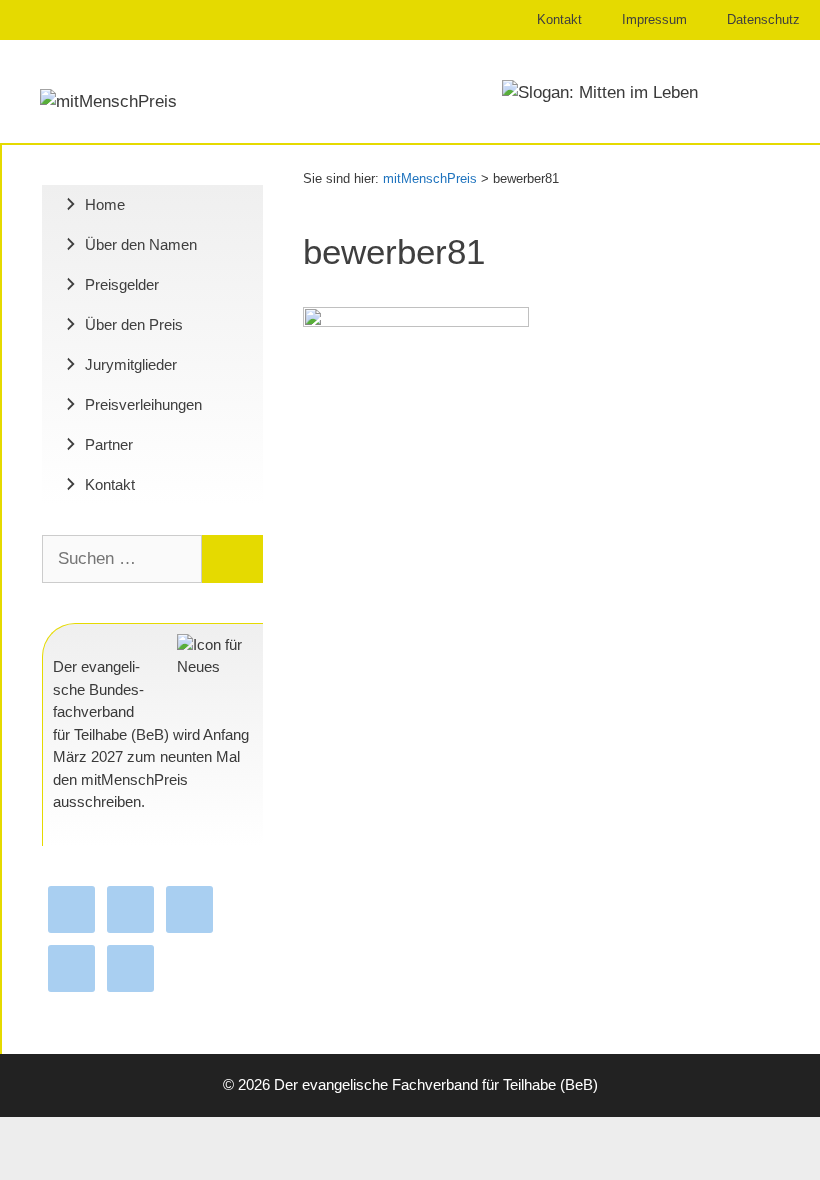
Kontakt (559, 19)
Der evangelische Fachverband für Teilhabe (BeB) (436, 1084)
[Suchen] (232, 559)
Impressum (654, 19)
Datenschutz (763, 19)
